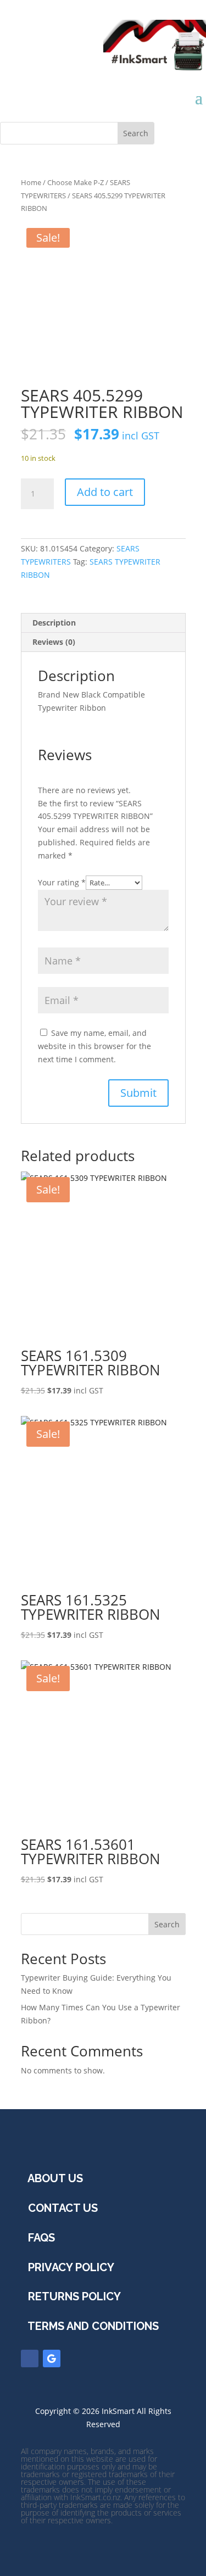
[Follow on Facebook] (30, 2358)
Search (167, 1924)
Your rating (62, 882)
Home (31, 182)
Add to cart (105, 492)
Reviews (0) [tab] (54, 642)
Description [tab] (54, 623)
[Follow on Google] (52, 2358)
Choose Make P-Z (76, 182)
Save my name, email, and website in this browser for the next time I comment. (94, 1046)
